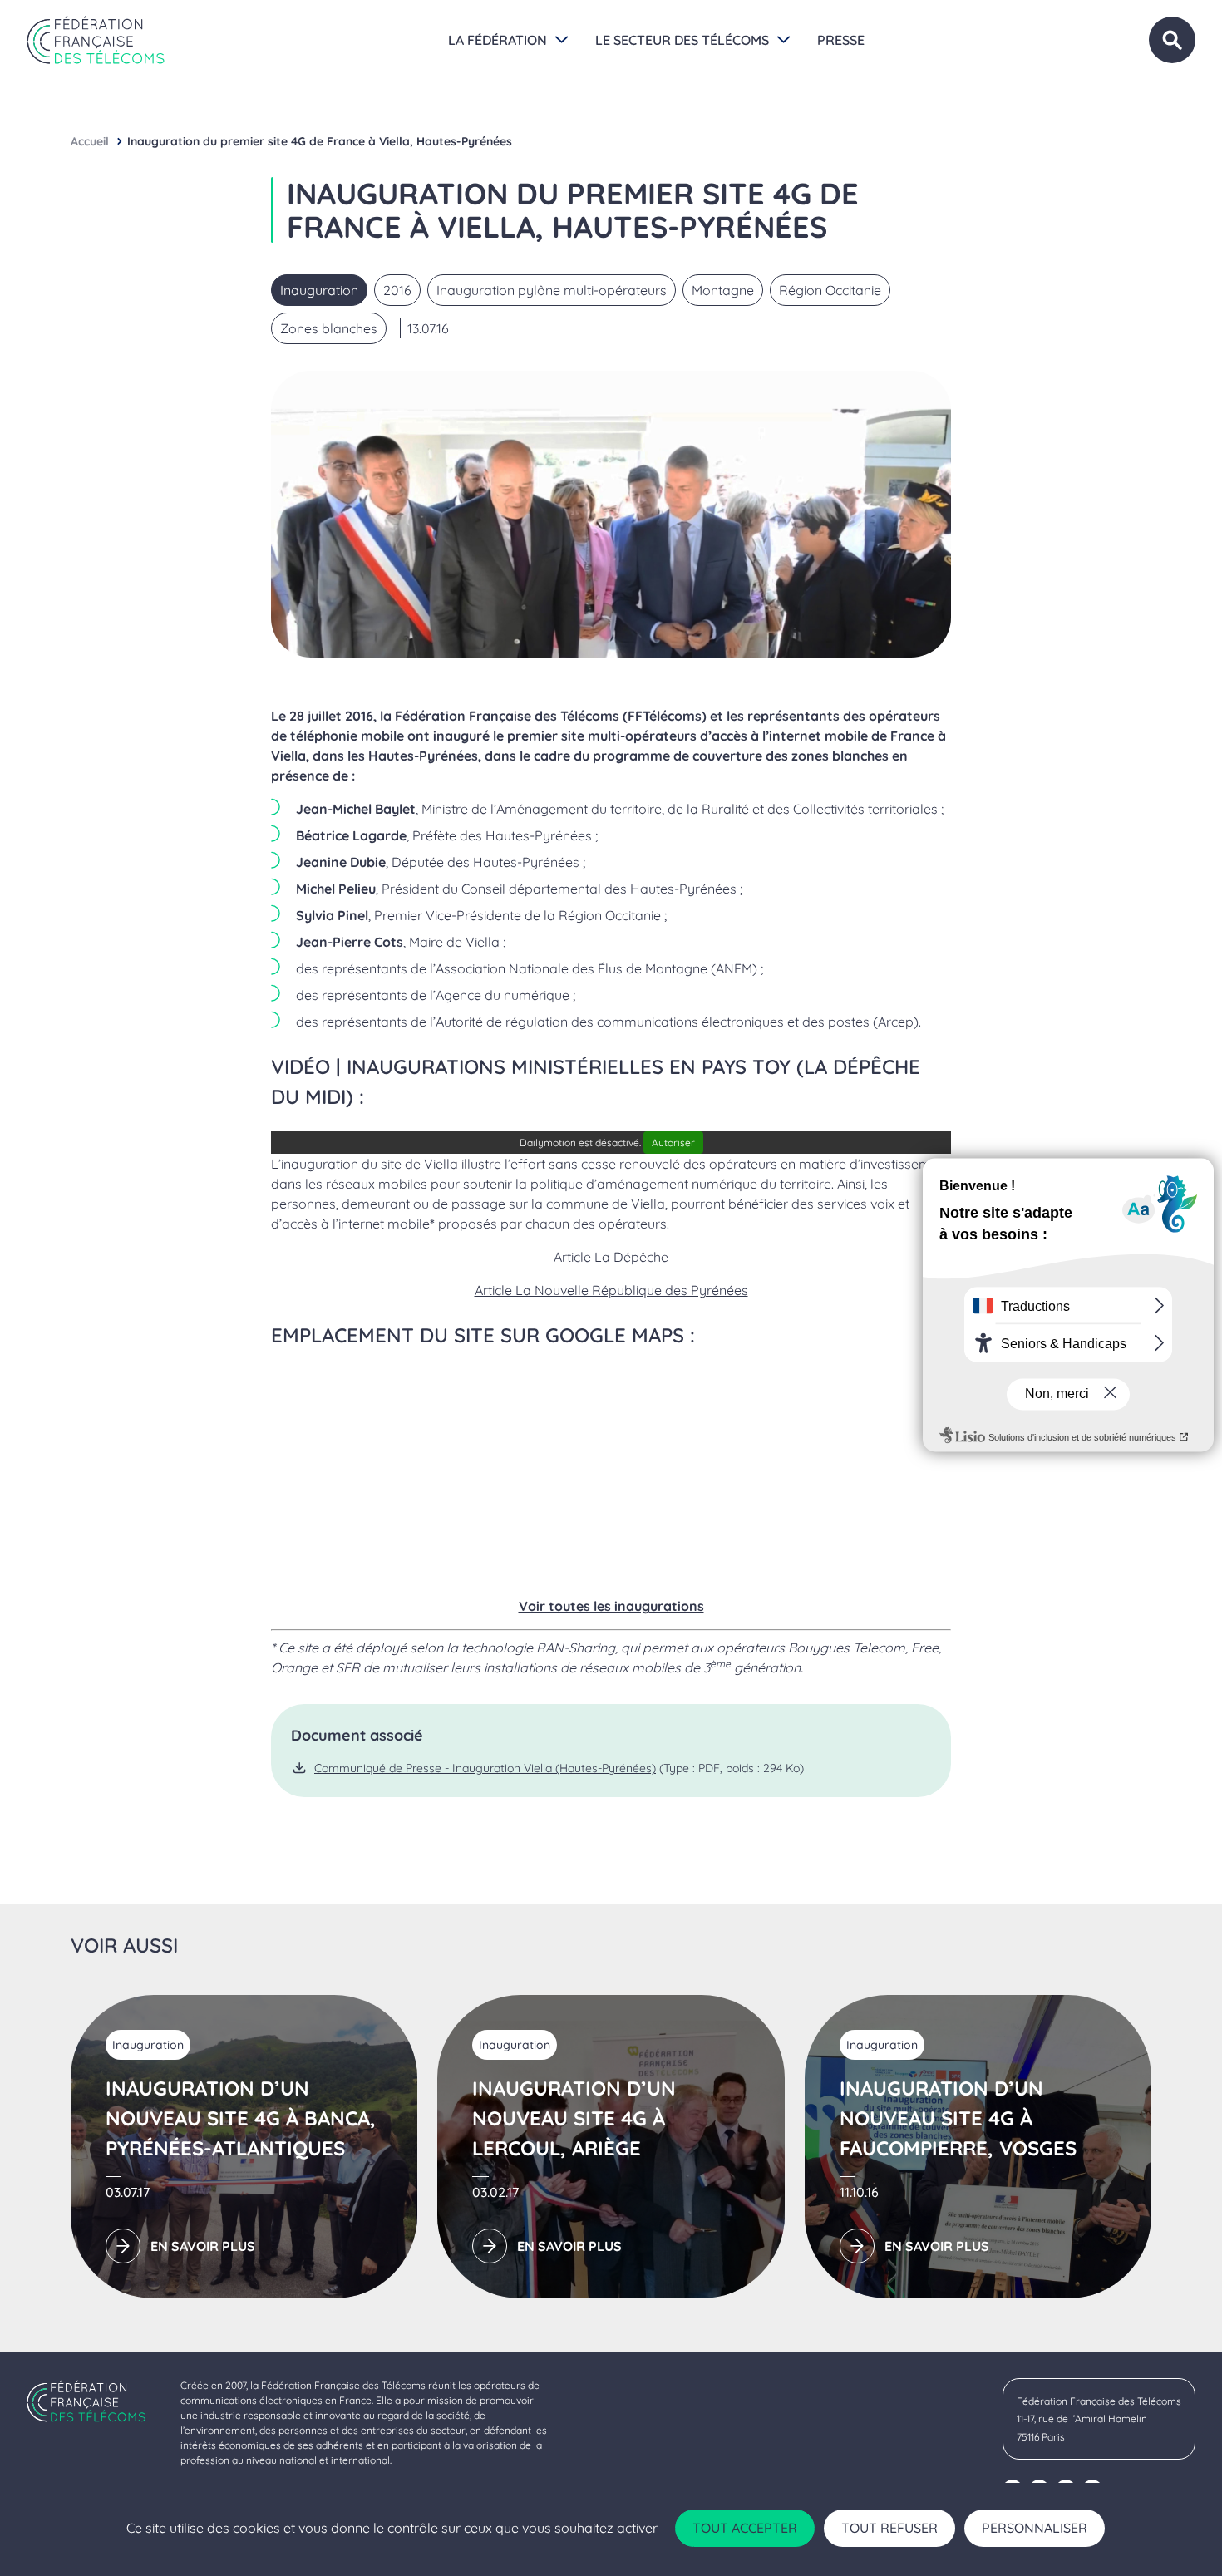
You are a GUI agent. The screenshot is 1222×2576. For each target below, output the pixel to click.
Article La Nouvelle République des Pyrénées (611, 1290)
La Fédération (498, 40)
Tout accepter (745, 2528)
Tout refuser (889, 2528)
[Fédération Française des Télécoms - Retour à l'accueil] (96, 40)
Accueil (90, 141)
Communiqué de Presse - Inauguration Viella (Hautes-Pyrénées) (485, 1768)
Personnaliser (1035, 2528)
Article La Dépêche (611, 1257)
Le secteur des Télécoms (682, 40)
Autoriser (673, 1143)
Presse (841, 40)
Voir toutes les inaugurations (611, 1606)
